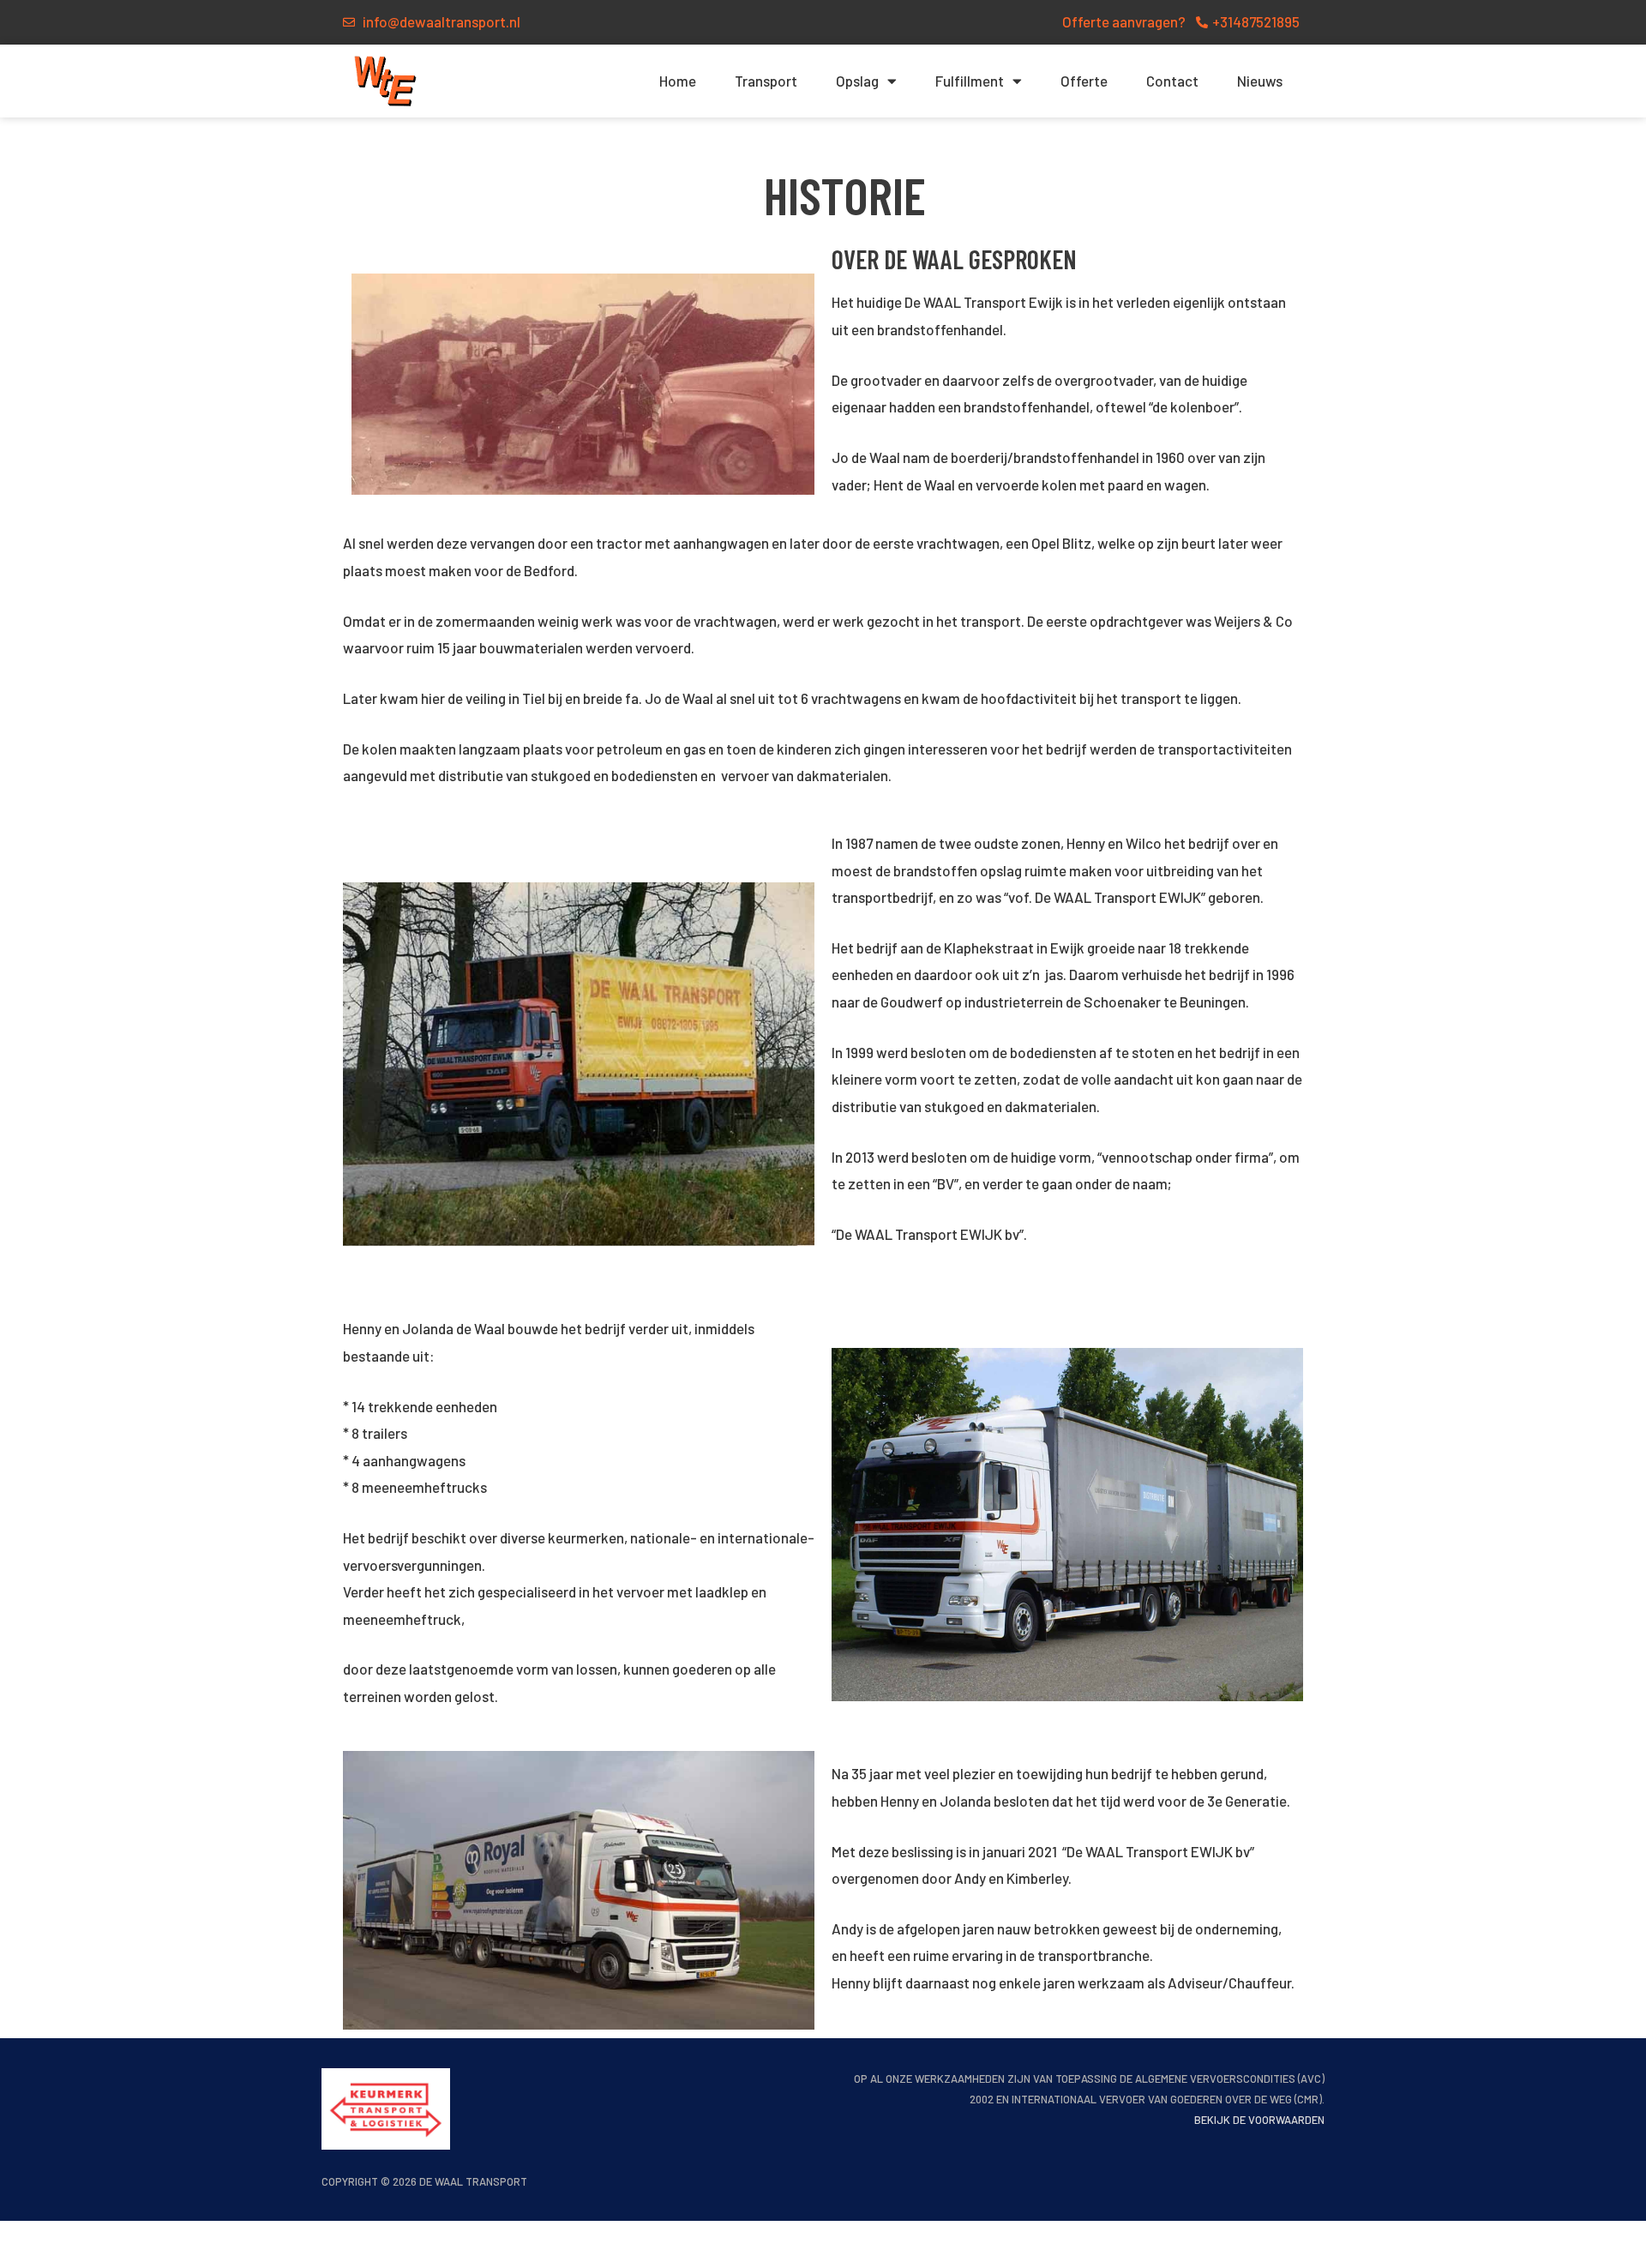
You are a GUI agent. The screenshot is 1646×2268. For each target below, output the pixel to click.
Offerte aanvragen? (1124, 21)
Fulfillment (970, 81)
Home (678, 81)
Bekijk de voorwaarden (1259, 2120)
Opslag (857, 81)
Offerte (1084, 81)
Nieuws (1260, 81)
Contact (1172, 81)
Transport (766, 81)
